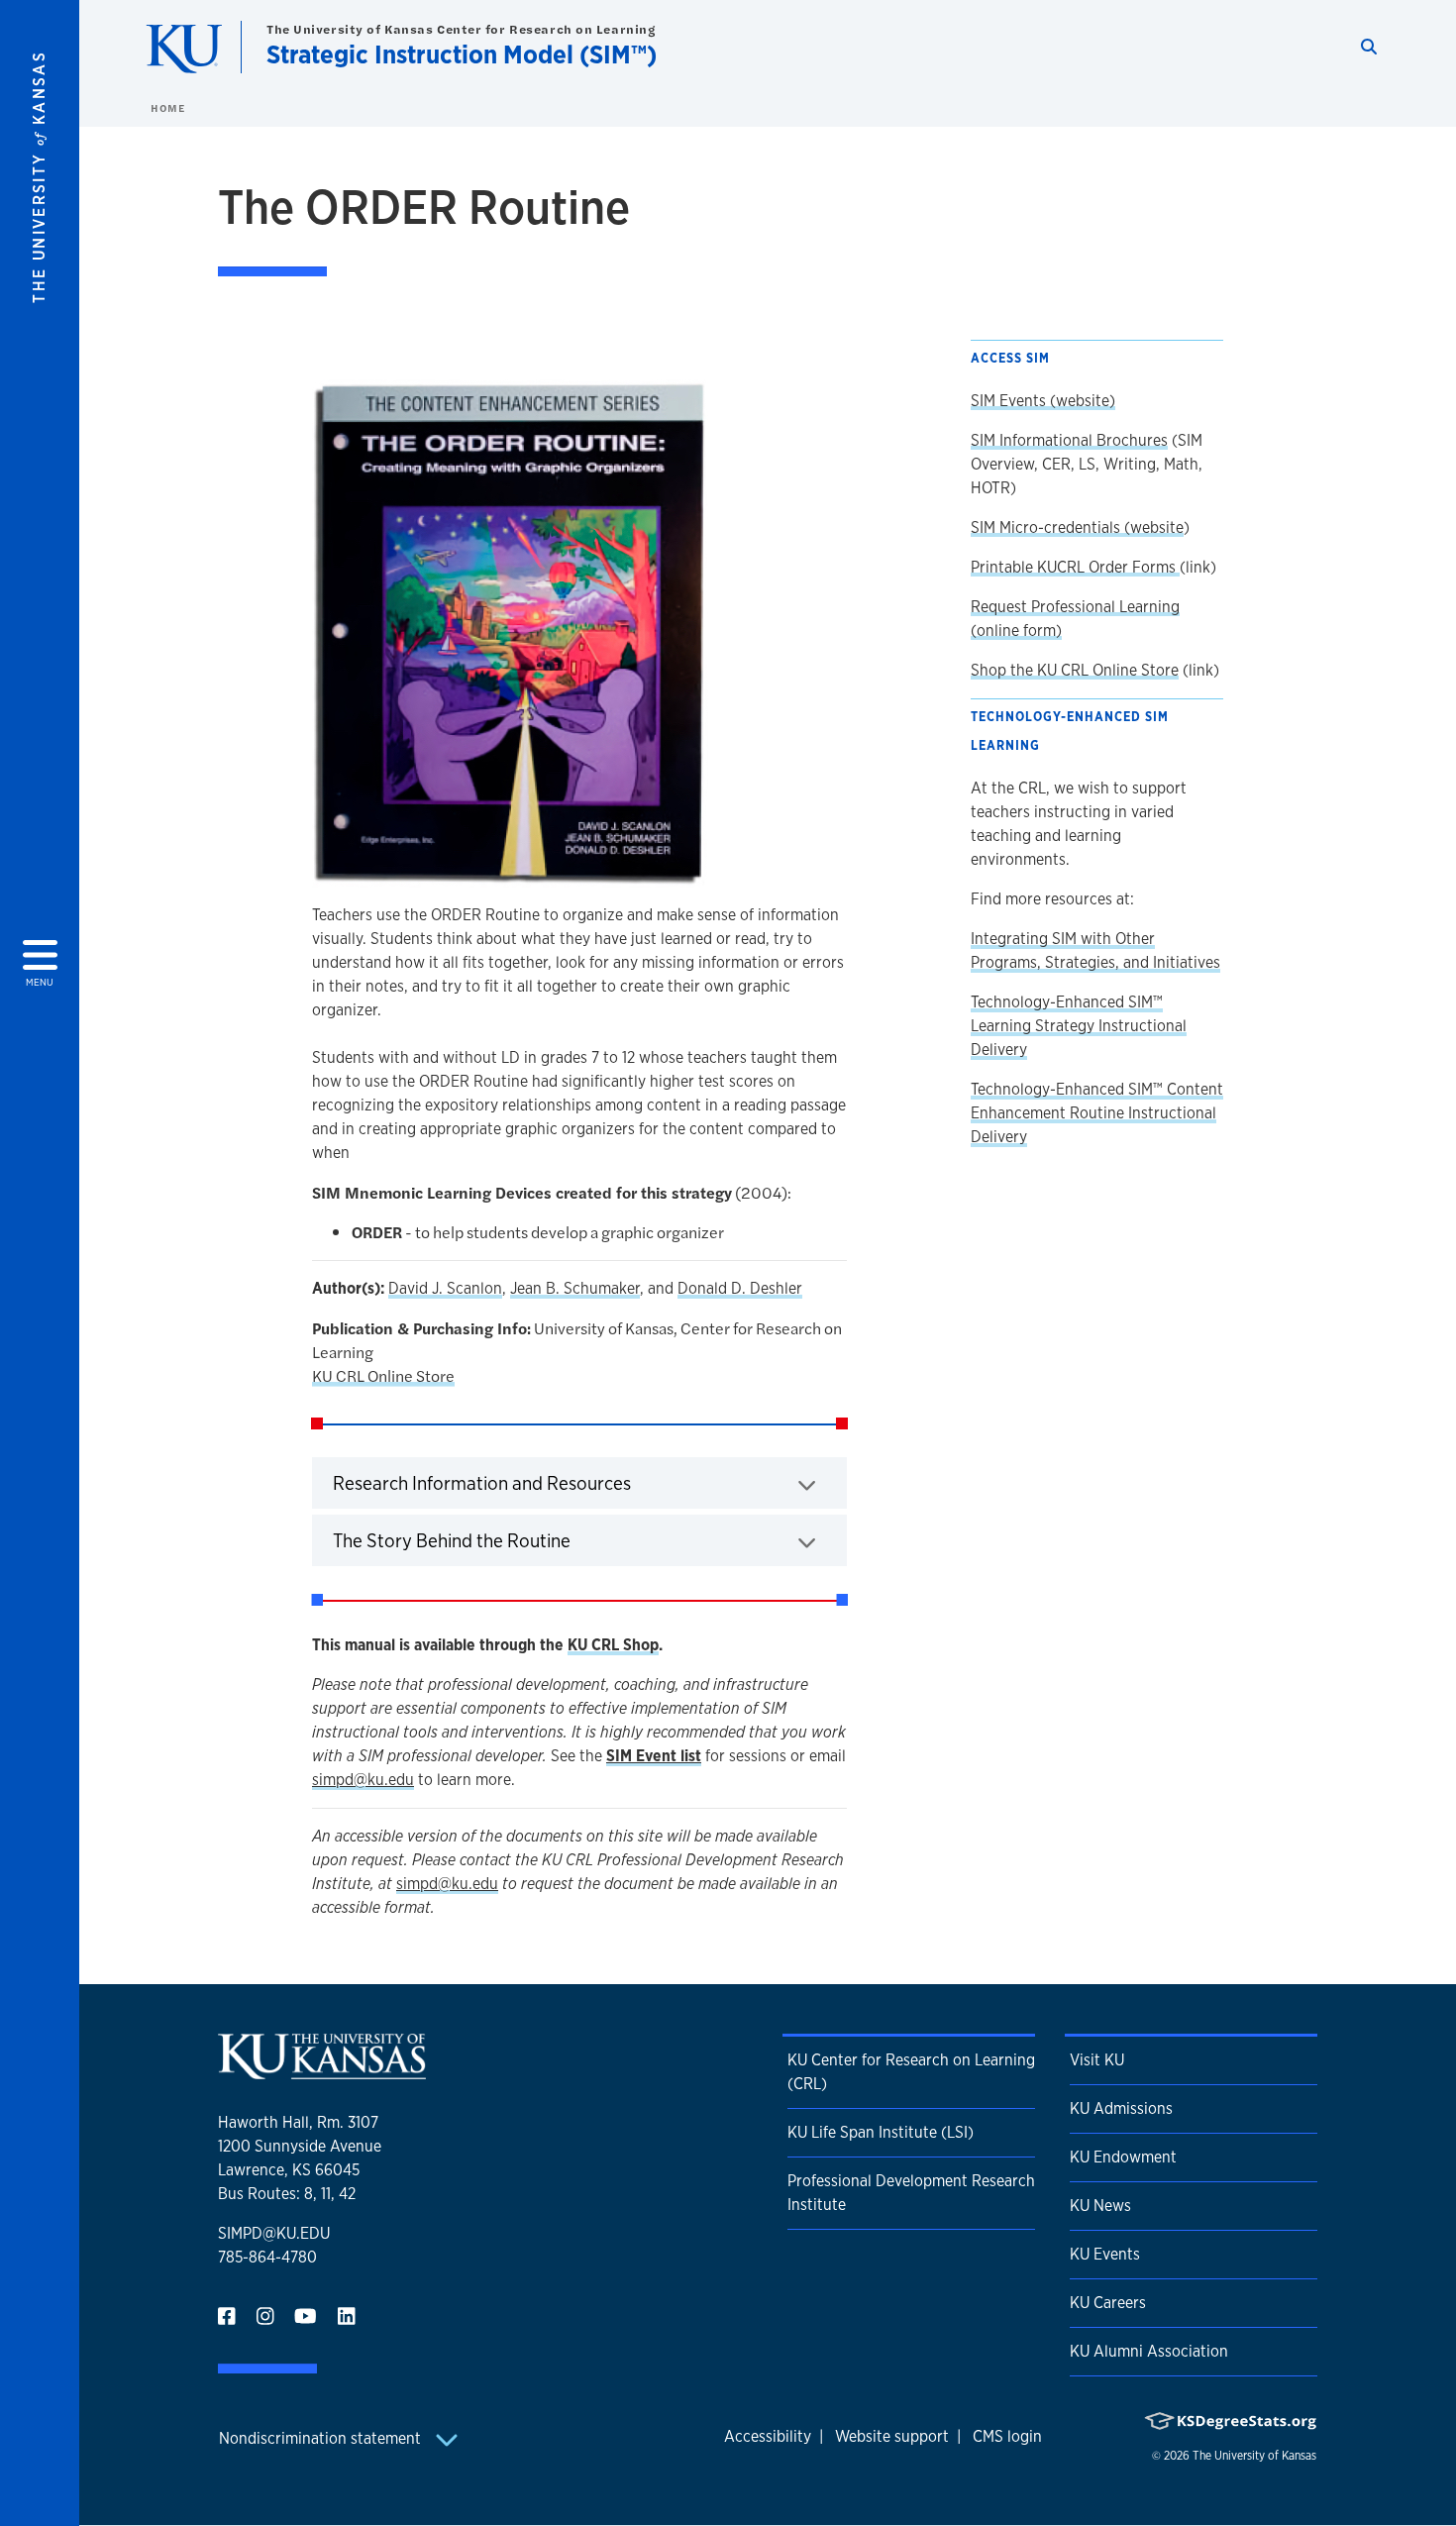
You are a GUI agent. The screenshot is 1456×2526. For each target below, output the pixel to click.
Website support (892, 2436)
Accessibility (768, 2436)
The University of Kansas (1254, 2456)
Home (167, 108)
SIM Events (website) (1043, 401)
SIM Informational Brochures (1069, 440)
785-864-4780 (267, 2257)
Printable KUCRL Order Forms (1075, 567)
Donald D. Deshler (740, 1288)
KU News (1100, 2206)
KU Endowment (1123, 2157)
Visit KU (1097, 2060)
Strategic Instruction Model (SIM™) (462, 54)
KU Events (1105, 2254)
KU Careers (1108, 2303)
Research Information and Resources (544, 1482)
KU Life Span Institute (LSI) (881, 2132)
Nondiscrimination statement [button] (322, 2438)
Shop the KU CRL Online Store (1075, 670)
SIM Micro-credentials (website (1077, 527)
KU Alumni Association (1149, 2351)
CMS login (1007, 2436)
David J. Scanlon (445, 1288)
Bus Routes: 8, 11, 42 (287, 2194)
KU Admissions (1121, 2108)
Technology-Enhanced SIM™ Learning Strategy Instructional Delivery (1079, 1026)
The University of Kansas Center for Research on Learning (461, 29)
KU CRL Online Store (383, 1375)
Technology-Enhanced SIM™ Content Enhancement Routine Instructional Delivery (1097, 1113)
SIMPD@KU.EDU (274, 2233)
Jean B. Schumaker (575, 1288)
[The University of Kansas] (322, 2071)
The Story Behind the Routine (514, 1540)
